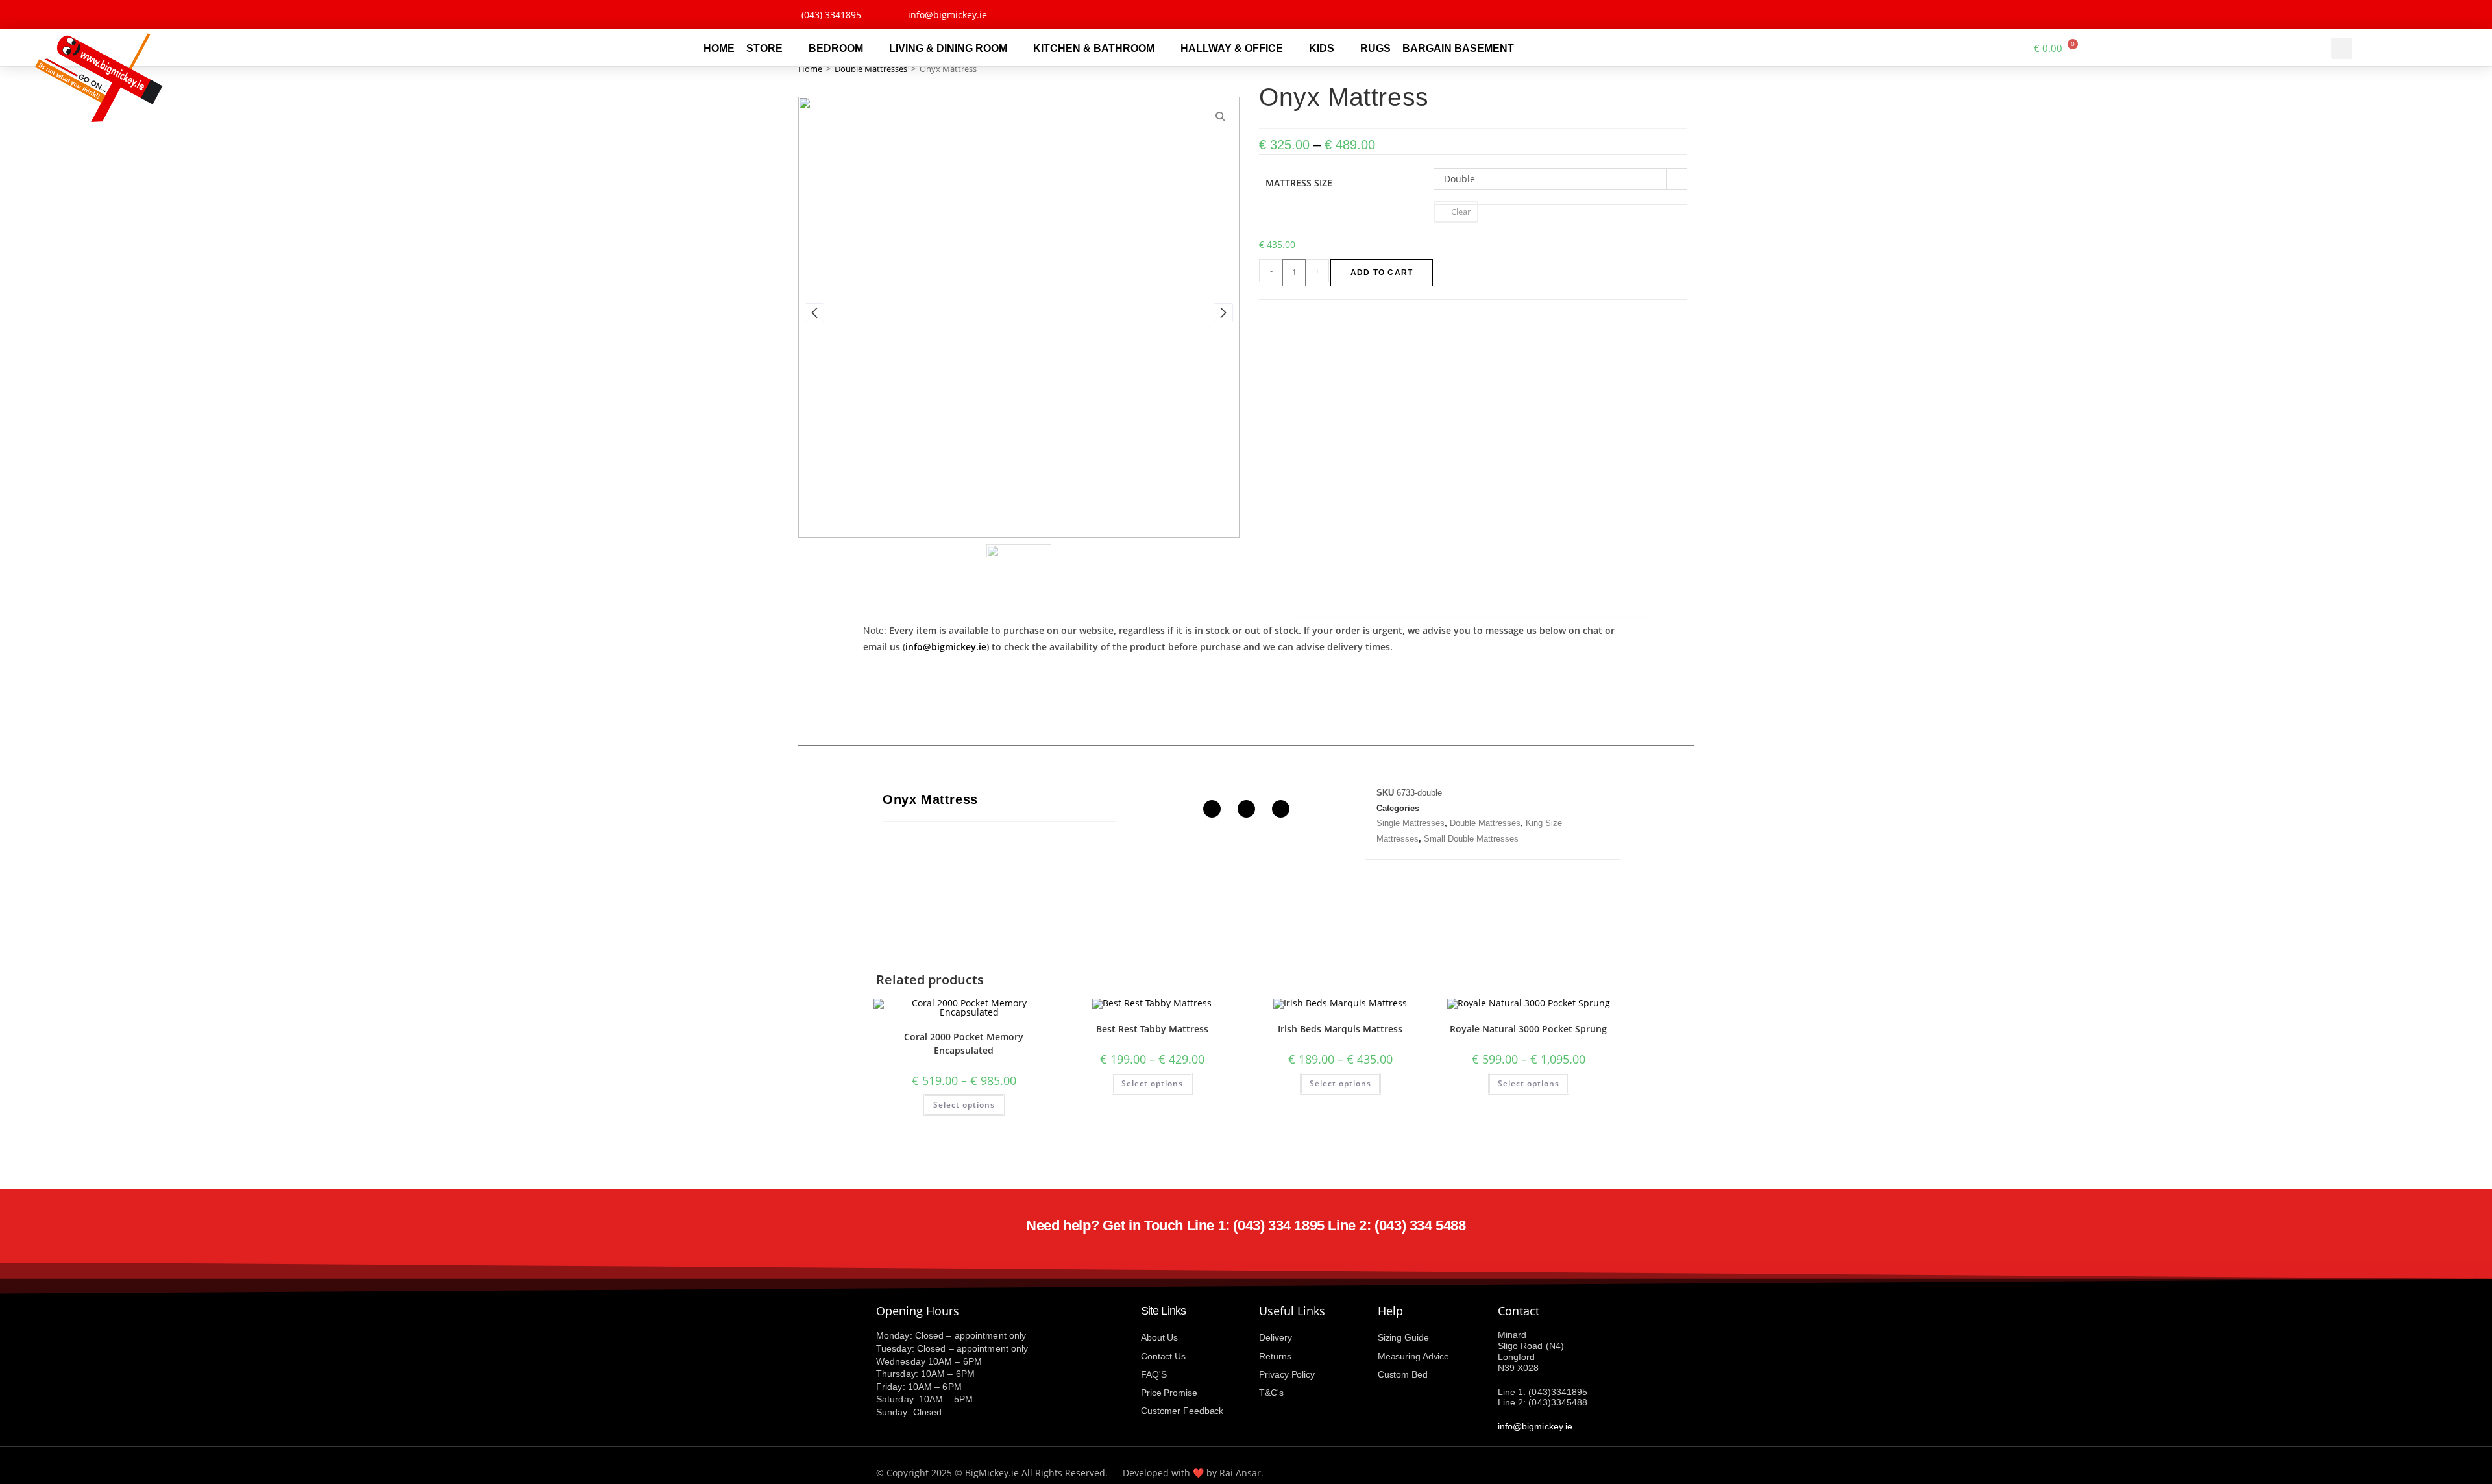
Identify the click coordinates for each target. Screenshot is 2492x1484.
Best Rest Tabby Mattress (1152, 1029)
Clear (1461, 212)
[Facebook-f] (1627, 15)
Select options (964, 1105)
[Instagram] (1685, 15)
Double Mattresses (871, 69)
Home (719, 48)
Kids (1322, 48)
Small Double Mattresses (1471, 839)
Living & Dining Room (948, 48)
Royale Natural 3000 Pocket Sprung (1528, 1029)
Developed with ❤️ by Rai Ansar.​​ (1193, 1473)
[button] (2342, 48)
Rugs (1375, 48)
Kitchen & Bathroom (1094, 48)
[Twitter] (1656, 15)
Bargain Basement (1458, 48)
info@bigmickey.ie (946, 647)
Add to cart (1382, 273)
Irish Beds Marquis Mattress (1340, 1029)
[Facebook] (1212, 809)
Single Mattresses (1411, 823)
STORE (764, 48)
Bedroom (836, 48)
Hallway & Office (1232, 48)
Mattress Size (1299, 183)
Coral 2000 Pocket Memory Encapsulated (964, 1043)
